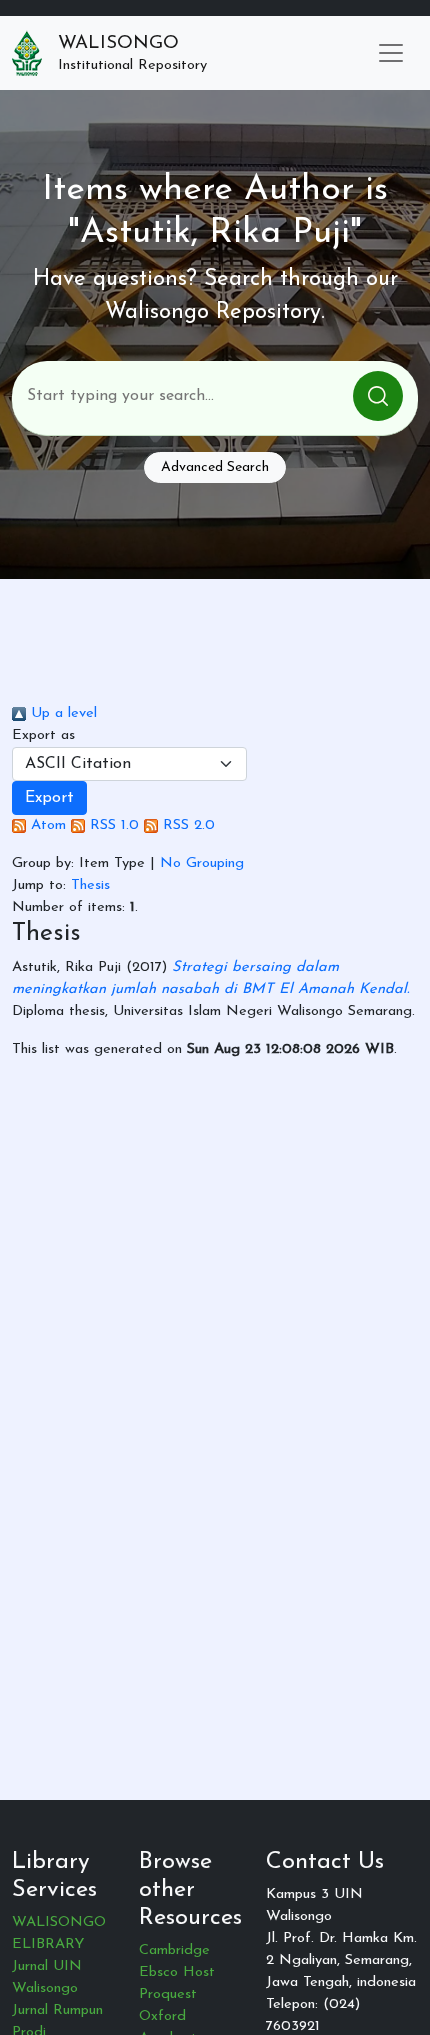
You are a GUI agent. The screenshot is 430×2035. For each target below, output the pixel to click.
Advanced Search (215, 467)
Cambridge (174, 1950)
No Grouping (202, 863)
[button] (49, 798)
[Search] (378, 396)
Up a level (61, 713)
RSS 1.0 (112, 825)
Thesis (90, 885)
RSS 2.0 (186, 825)
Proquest (168, 1994)
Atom (46, 825)
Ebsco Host (177, 1972)
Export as (43, 735)
